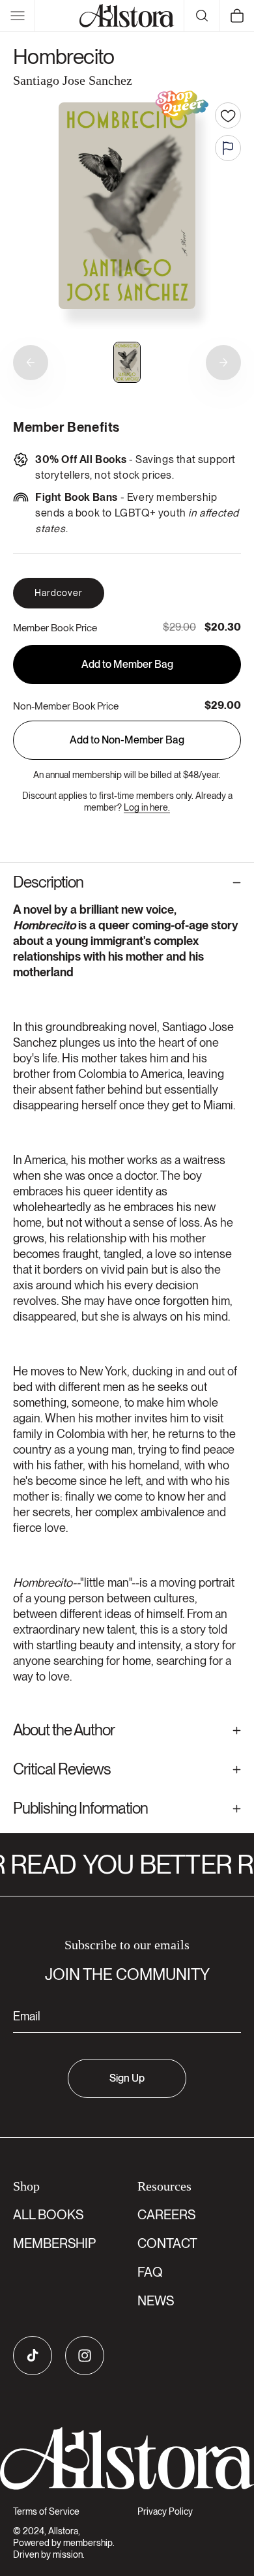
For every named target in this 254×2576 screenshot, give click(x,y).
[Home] (127, 16)
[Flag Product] (228, 148)
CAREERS (166, 2215)
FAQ (150, 2272)
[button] (18, 16)
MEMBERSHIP (54, 2243)
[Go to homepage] (127, 2459)
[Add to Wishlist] (228, 115)
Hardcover (59, 593)
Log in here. (147, 807)
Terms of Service (46, 2511)
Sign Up (127, 2078)
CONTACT (167, 2243)
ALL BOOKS (48, 2215)
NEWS (156, 2301)
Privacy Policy (165, 2511)
